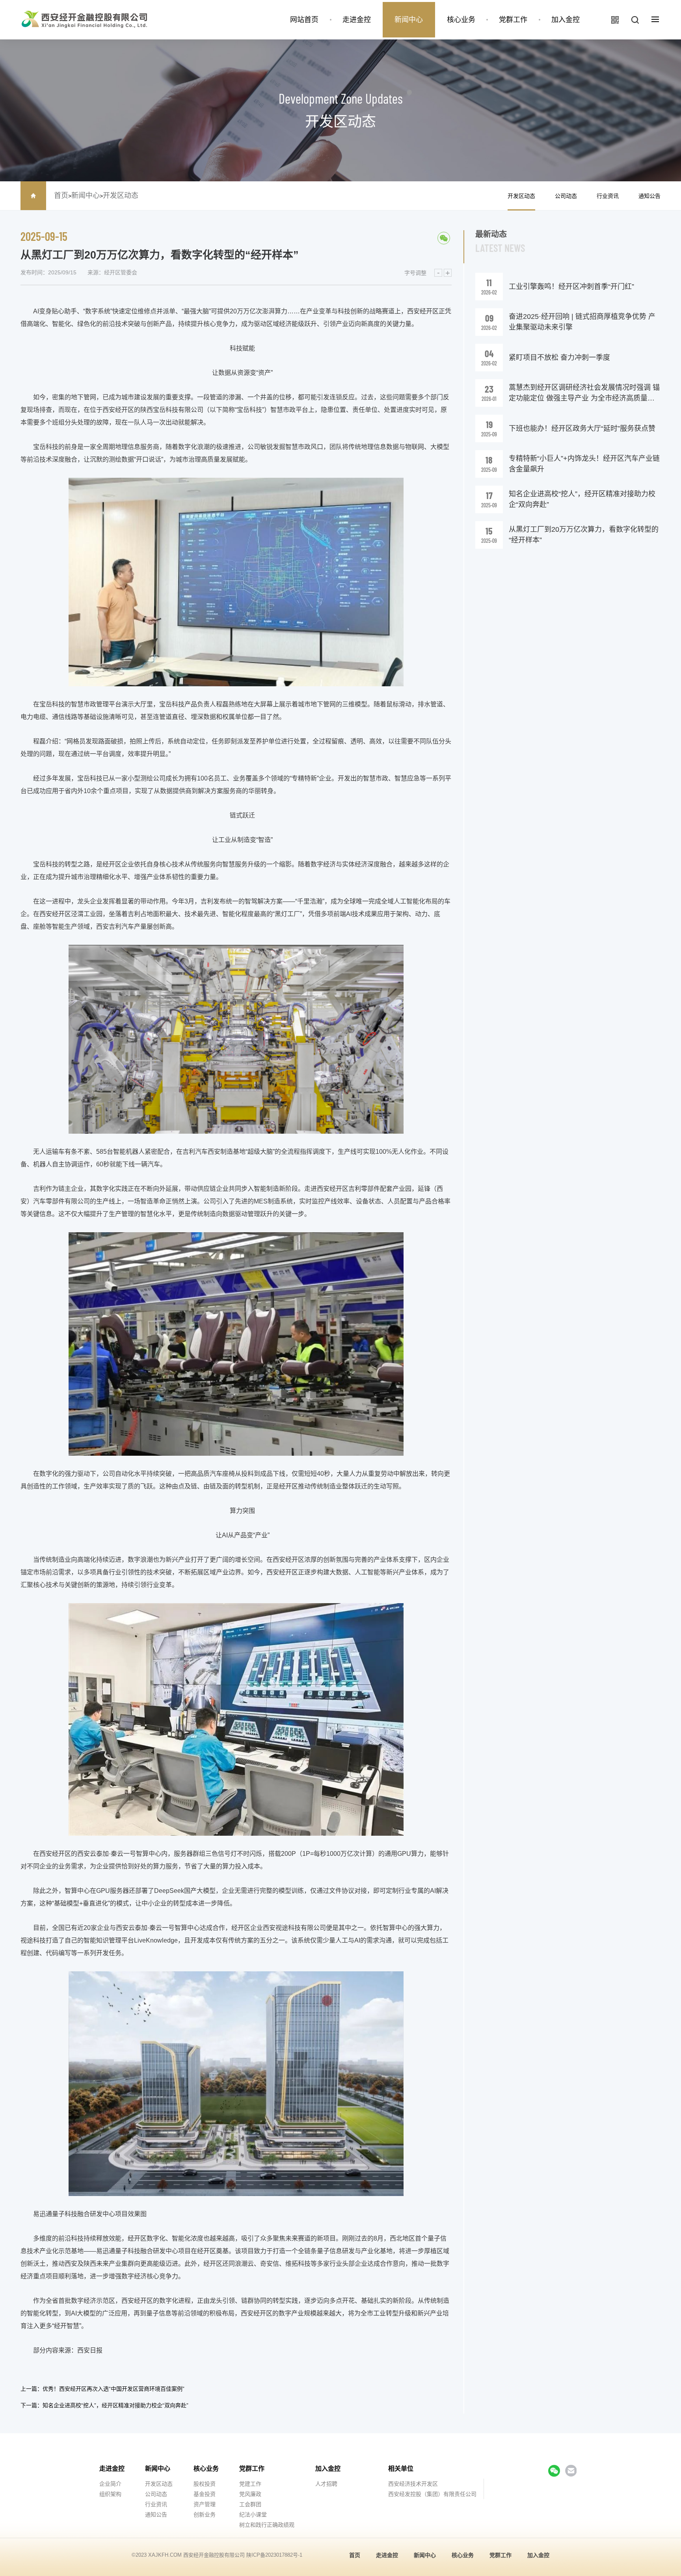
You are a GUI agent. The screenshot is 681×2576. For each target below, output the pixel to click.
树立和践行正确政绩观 (267, 2525)
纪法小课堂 (253, 2515)
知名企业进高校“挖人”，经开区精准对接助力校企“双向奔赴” (115, 2405)
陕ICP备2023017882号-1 (274, 2555)
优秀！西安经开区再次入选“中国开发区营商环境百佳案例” (113, 2389)
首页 (61, 196)
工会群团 (250, 2504)
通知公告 (649, 196)
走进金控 (357, 20)
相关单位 (401, 2469)
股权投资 (205, 2484)
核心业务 (461, 20)
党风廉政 (250, 2494)
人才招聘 (326, 2484)
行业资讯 (608, 196)
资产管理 (205, 2504)
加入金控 (566, 20)
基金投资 (205, 2494)
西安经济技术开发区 (413, 2484)
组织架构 (110, 2494)
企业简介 (110, 2484)
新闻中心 (409, 20)
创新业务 (205, 2515)
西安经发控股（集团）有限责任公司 (432, 2494)
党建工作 (250, 2484)
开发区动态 (121, 196)
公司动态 (566, 196)
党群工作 (513, 20)
